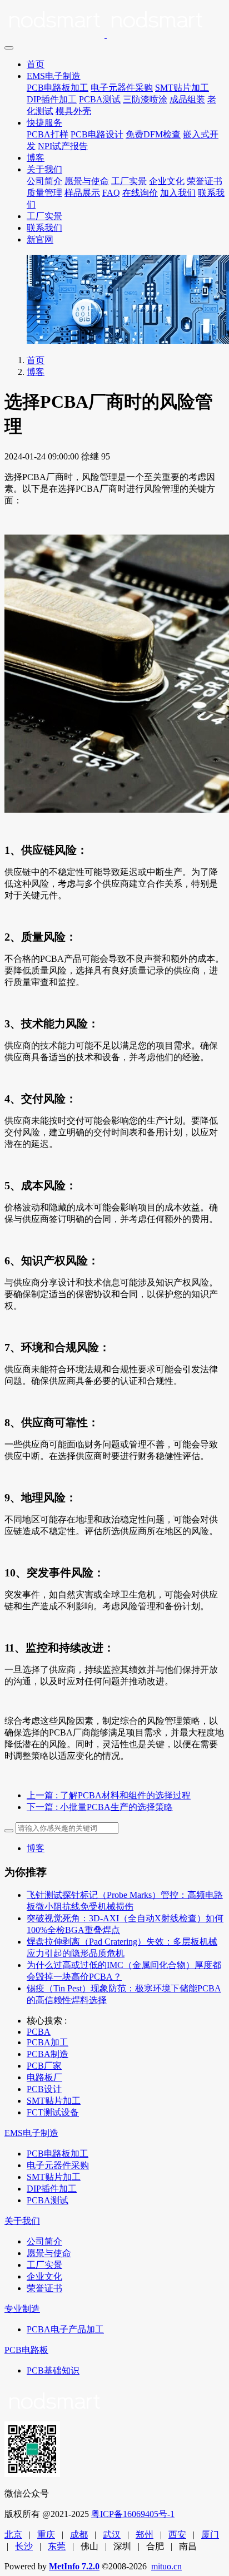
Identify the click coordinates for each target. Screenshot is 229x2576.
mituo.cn (166, 2566)
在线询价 (140, 193)
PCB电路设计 (97, 134)
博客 (36, 158)
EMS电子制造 (54, 76)
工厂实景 (129, 181)
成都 (79, 2535)
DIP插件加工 (52, 99)
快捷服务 (44, 123)
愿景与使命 (87, 181)
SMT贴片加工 (182, 88)
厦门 (210, 2535)
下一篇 (100, 1807)
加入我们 (178, 193)
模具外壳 (73, 111)
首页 (36, 64)
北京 (13, 2535)
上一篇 (109, 1795)
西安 (177, 2535)
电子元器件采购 (122, 88)
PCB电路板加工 (58, 88)
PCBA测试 (100, 99)
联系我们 (44, 228)
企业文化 (167, 181)
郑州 (145, 2535)
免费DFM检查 (153, 134)
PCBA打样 (48, 134)
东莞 (57, 2546)
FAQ (111, 193)
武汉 (112, 2535)
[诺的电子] (114, 22)
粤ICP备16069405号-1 (133, 2514)
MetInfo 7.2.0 (74, 2566)
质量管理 (44, 193)
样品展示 (82, 193)
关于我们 (44, 169)
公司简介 (44, 181)
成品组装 (187, 99)
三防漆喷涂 (145, 99)
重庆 (46, 2535)
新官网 (40, 239)
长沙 (24, 2546)
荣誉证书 (205, 181)
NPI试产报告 (63, 146)
